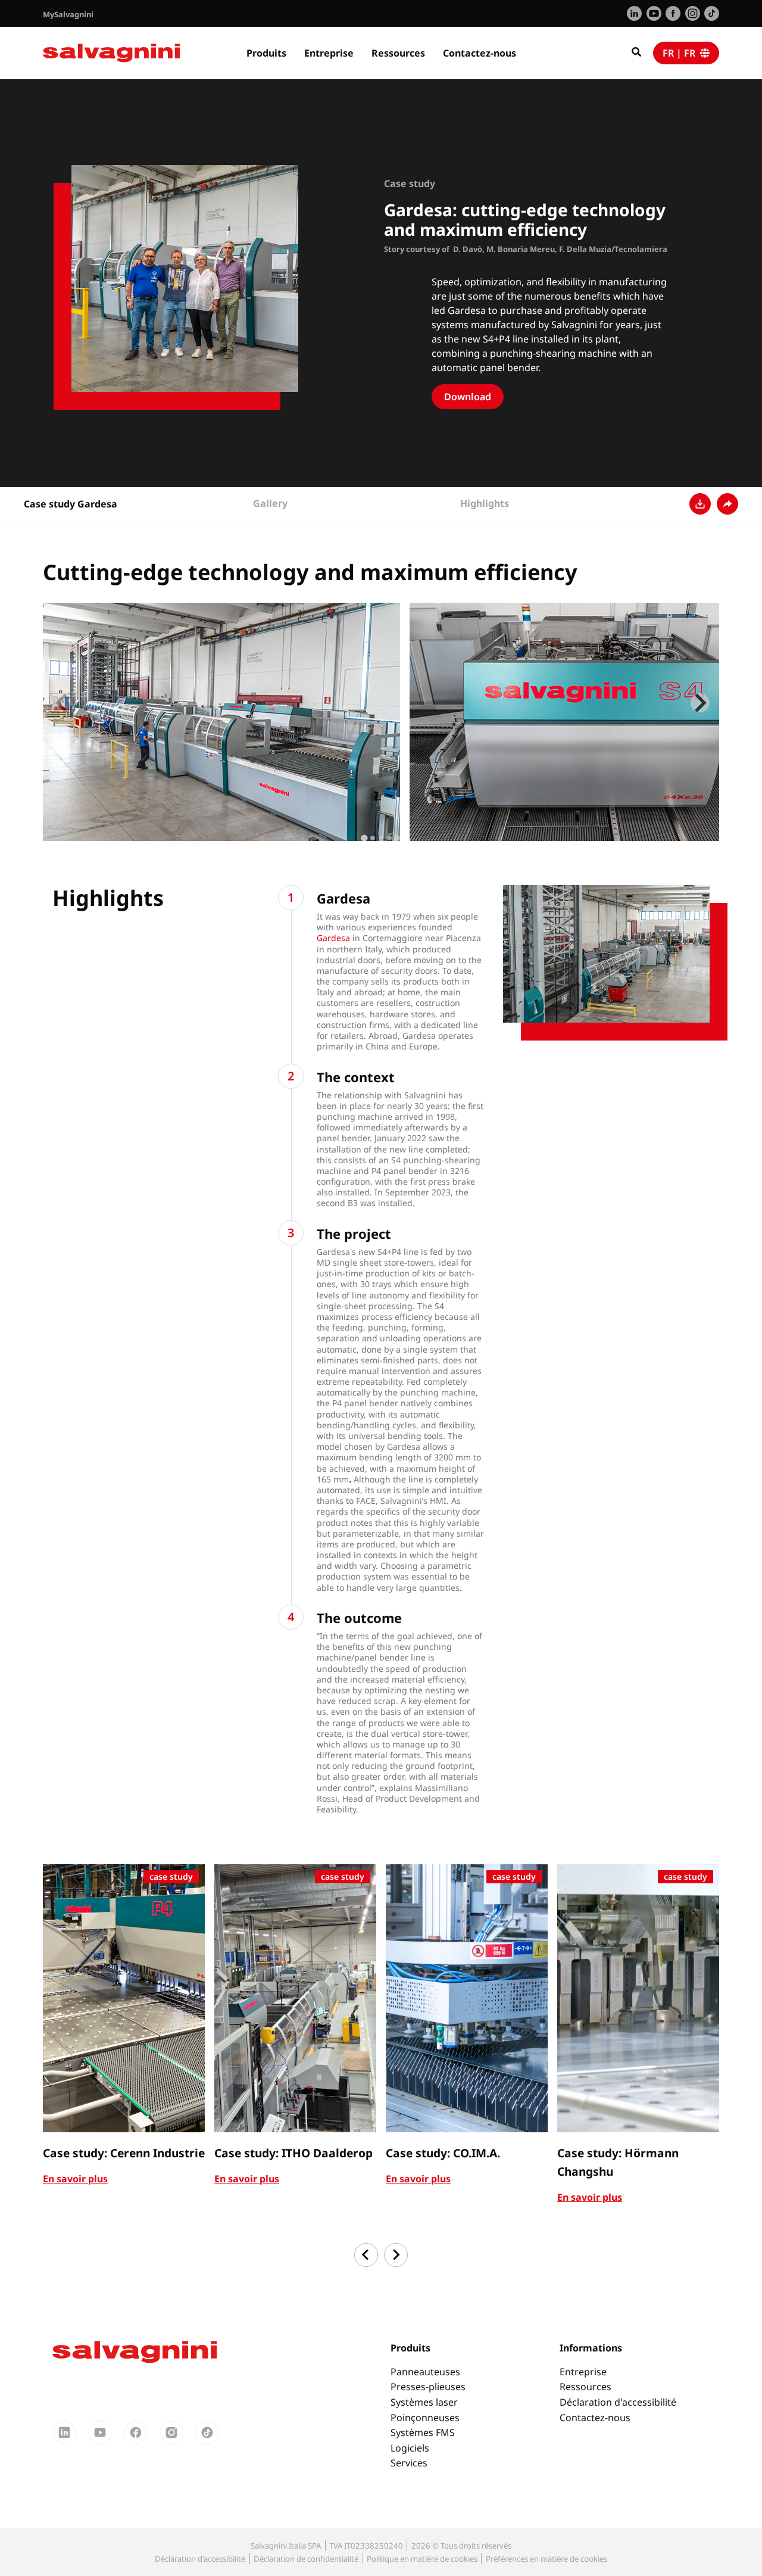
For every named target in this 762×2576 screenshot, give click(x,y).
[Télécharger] (700, 504)
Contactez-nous (480, 53)
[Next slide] (700, 703)
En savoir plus (75, 2179)
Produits (266, 53)
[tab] (364, 838)
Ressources (398, 53)
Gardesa (335, 938)
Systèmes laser (424, 2402)
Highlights (485, 503)
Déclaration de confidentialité (306, 2559)
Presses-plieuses (428, 2387)
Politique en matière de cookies (422, 2559)
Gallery (270, 503)
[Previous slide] (62, 703)
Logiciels (410, 2448)
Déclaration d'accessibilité (618, 2402)
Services (409, 2463)
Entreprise (329, 53)
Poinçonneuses (425, 2418)
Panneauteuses (425, 2372)
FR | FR (681, 53)
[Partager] (727, 504)
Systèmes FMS (423, 2432)
